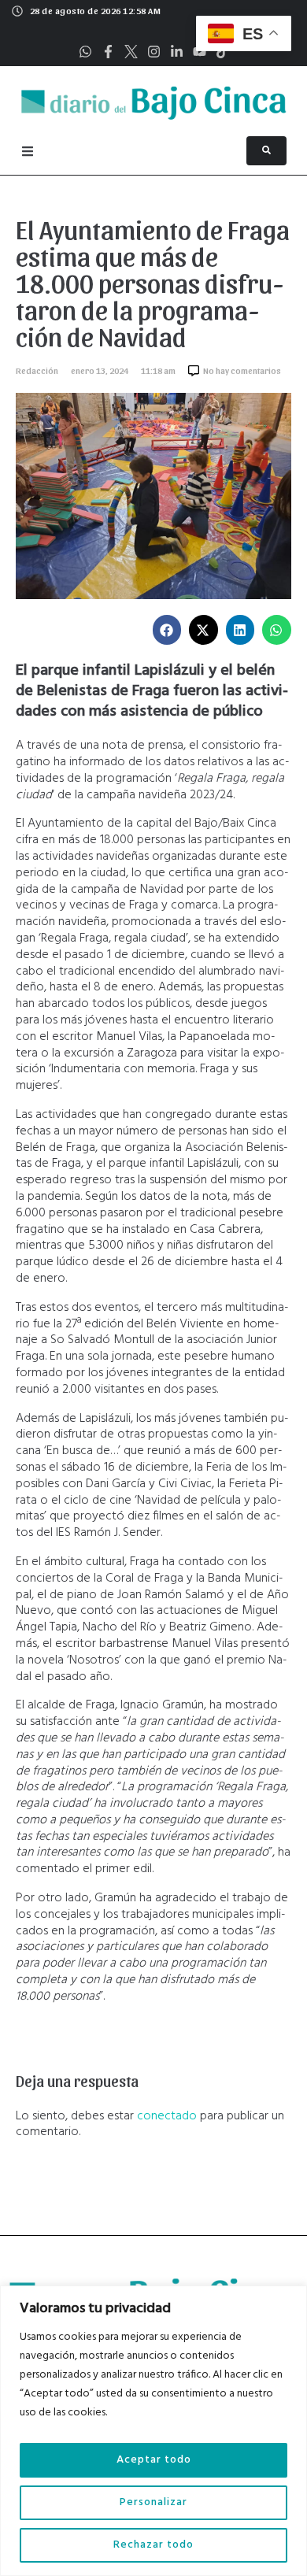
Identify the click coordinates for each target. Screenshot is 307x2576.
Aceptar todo (154, 2460)
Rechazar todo (153, 2545)
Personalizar (153, 2502)
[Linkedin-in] (177, 52)
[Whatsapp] (85, 52)
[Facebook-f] (108, 52)
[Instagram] (154, 52)
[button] (167, 630)
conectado (167, 2116)
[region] (153, 2431)
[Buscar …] (266, 151)
